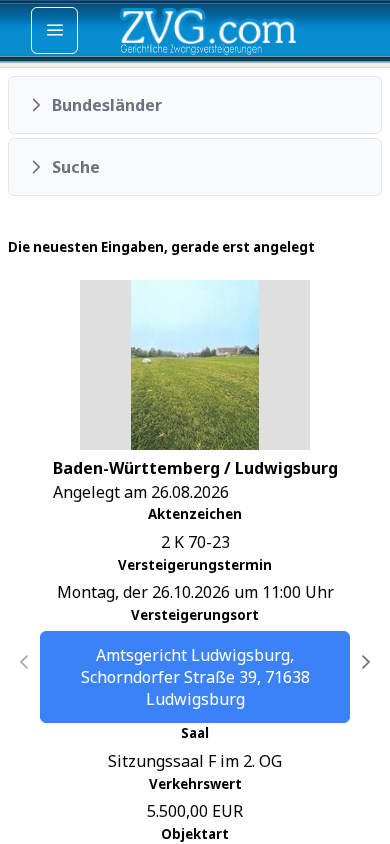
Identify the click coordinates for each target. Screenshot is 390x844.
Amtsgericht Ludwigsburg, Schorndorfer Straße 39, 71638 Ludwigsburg (195, 677)
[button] (195, 105)
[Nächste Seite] (366, 662)
